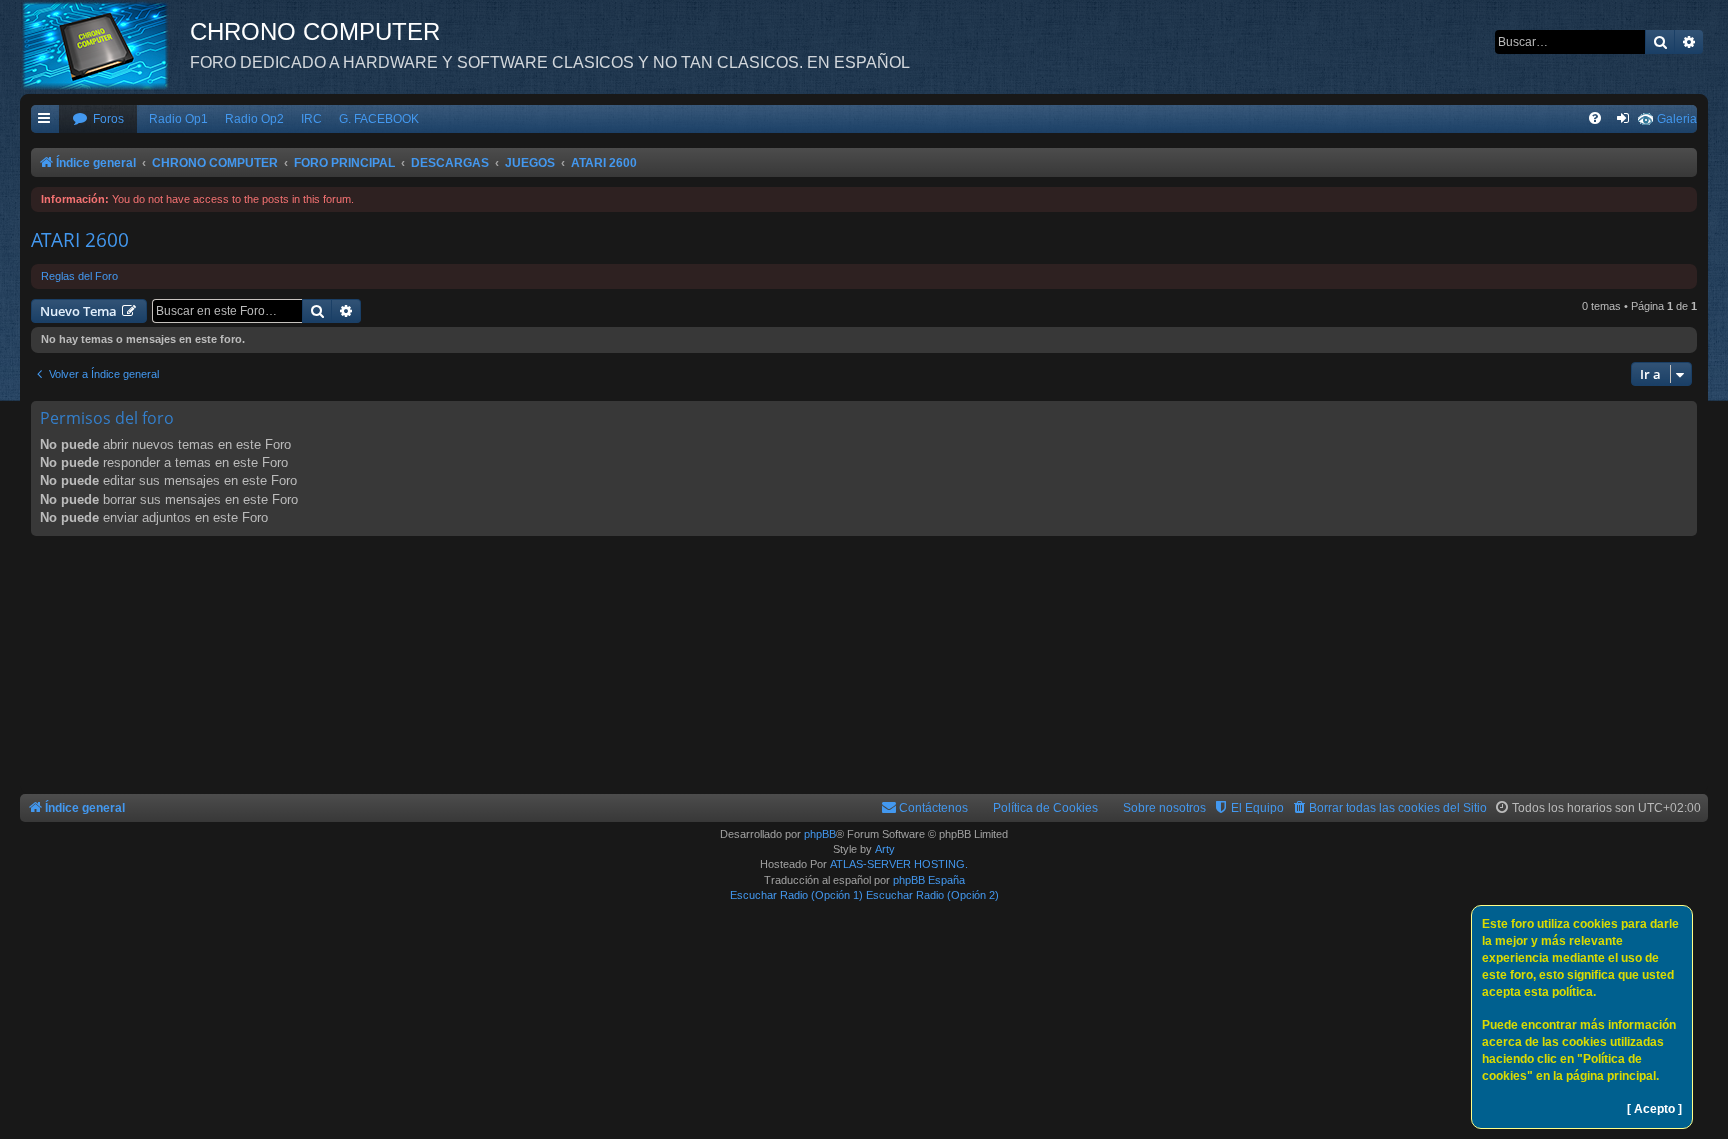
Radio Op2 (254, 119)
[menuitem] (98, 119)
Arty (885, 849)
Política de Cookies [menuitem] (1045, 808)
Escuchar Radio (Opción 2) (932, 895)
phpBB (820, 834)
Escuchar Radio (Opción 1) (796, 895)
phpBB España (929, 880)
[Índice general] (105, 45)
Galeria (1677, 119)
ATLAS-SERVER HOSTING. (899, 864)
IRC (311, 119)
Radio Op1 (178, 119)
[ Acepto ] (1654, 1109)
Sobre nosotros (1164, 808)
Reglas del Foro (79, 276)
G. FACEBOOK (379, 119)
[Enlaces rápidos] (45, 119)
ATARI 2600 (80, 240)
